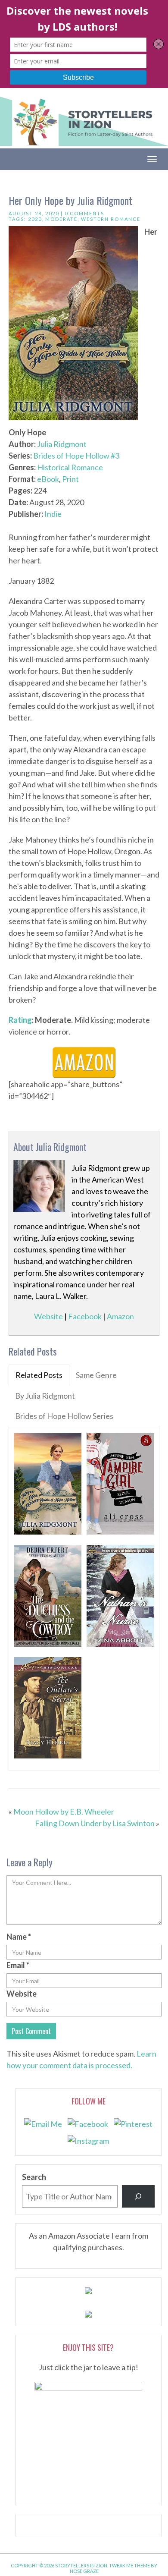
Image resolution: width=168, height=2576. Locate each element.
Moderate (61, 219)
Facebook (85, 1316)
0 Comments (84, 213)
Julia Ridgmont (62, 444)
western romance (111, 219)
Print (70, 479)
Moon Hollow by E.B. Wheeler (64, 1812)
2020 (35, 219)
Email (18, 1965)
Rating (20, 1020)
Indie (53, 514)
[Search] (138, 2196)
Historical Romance (70, 467)
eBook (48, 479)
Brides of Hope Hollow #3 (76, 456)
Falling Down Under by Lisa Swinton (95, 1823)
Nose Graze (84, 2571)
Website (48, 1316)
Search (34, 2177)
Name (19, 1937)
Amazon (120, 1316)
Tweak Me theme (129, 2565)
